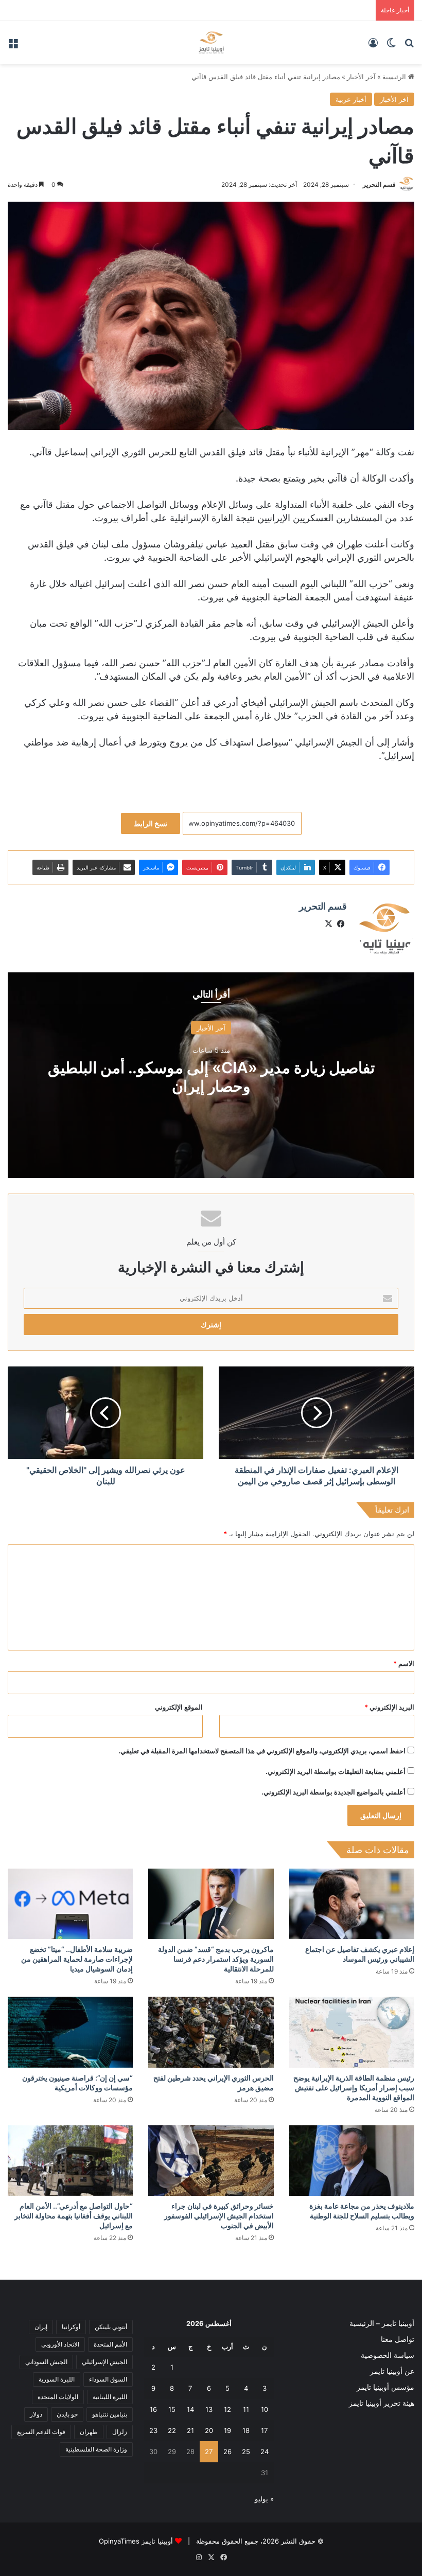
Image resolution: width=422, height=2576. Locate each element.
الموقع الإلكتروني (179, 1707)
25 (246, 2451)
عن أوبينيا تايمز (392, 2371)
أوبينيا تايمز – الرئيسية (382, 2323)
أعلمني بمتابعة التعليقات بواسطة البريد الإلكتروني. (336, 1771)
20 (209, 2430)
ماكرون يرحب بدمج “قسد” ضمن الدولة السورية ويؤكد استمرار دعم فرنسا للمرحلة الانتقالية (216, 1959)
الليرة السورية (57, 2379)
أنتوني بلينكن (111, 2327)
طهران (89, 2432)
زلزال (120, 2432)
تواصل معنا (398, 2339)
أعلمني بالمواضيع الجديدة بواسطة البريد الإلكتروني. (333, 1792)
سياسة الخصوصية (388, 2355)
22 (172, 2430)
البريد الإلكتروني (389, 1707)
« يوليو (264, 2499)
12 (227, 2409)
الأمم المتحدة (110, 2344)
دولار (36, 2414)
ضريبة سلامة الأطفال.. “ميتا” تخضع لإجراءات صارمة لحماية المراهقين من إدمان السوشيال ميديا (77, 1959)
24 (265, 2451)
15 (172, 2409)
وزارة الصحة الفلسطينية (96, 2449)
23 (153, 2430)
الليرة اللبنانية (110, 2397)
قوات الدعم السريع (41, 2432)
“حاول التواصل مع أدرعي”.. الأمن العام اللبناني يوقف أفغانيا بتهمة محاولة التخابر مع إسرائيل (74, 2216)
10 (265, 2409)
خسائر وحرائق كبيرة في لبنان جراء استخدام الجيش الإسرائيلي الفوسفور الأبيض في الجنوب (219, 2216)
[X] (328, 924)
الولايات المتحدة (58, 2397)
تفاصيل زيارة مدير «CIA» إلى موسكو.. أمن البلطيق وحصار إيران (211, 1077)
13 (209, 2409)
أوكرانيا (71, 2327)
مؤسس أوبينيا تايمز (385, 2387)
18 (246, 2430)
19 (227, 2430)
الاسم (404, 1663)
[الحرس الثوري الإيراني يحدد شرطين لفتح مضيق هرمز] (211, 2032)
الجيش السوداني (46, 2362)
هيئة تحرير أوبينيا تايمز (382, 2403)
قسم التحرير (379, 184)
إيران (41, 2327)
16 (153, 2409)
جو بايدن (67, 2414)
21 (190, 2430)
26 (227, 2451)
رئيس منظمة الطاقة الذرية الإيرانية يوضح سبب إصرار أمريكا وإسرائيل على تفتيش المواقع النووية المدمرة (354, 2088)
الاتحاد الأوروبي (60, 2344)
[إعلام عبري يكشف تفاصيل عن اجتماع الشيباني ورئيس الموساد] (352, 1904)
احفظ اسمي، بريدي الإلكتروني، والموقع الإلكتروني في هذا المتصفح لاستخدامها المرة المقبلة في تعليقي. (262, 1751)
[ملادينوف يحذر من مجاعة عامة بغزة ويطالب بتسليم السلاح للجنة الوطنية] (352, 2161)
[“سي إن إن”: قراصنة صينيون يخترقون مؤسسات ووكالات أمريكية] (70, 2032)
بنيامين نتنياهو (110, 2414)
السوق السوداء (108, 2379)
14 (190, 2409)
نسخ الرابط (151, 823)
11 (246, 2409)
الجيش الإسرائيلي (104, 2362)
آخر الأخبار (361, 77)
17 (264, 2430)
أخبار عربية (351, 99)
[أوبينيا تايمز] (211, 42)
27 (209, 2451)
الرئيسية (395, 77)
